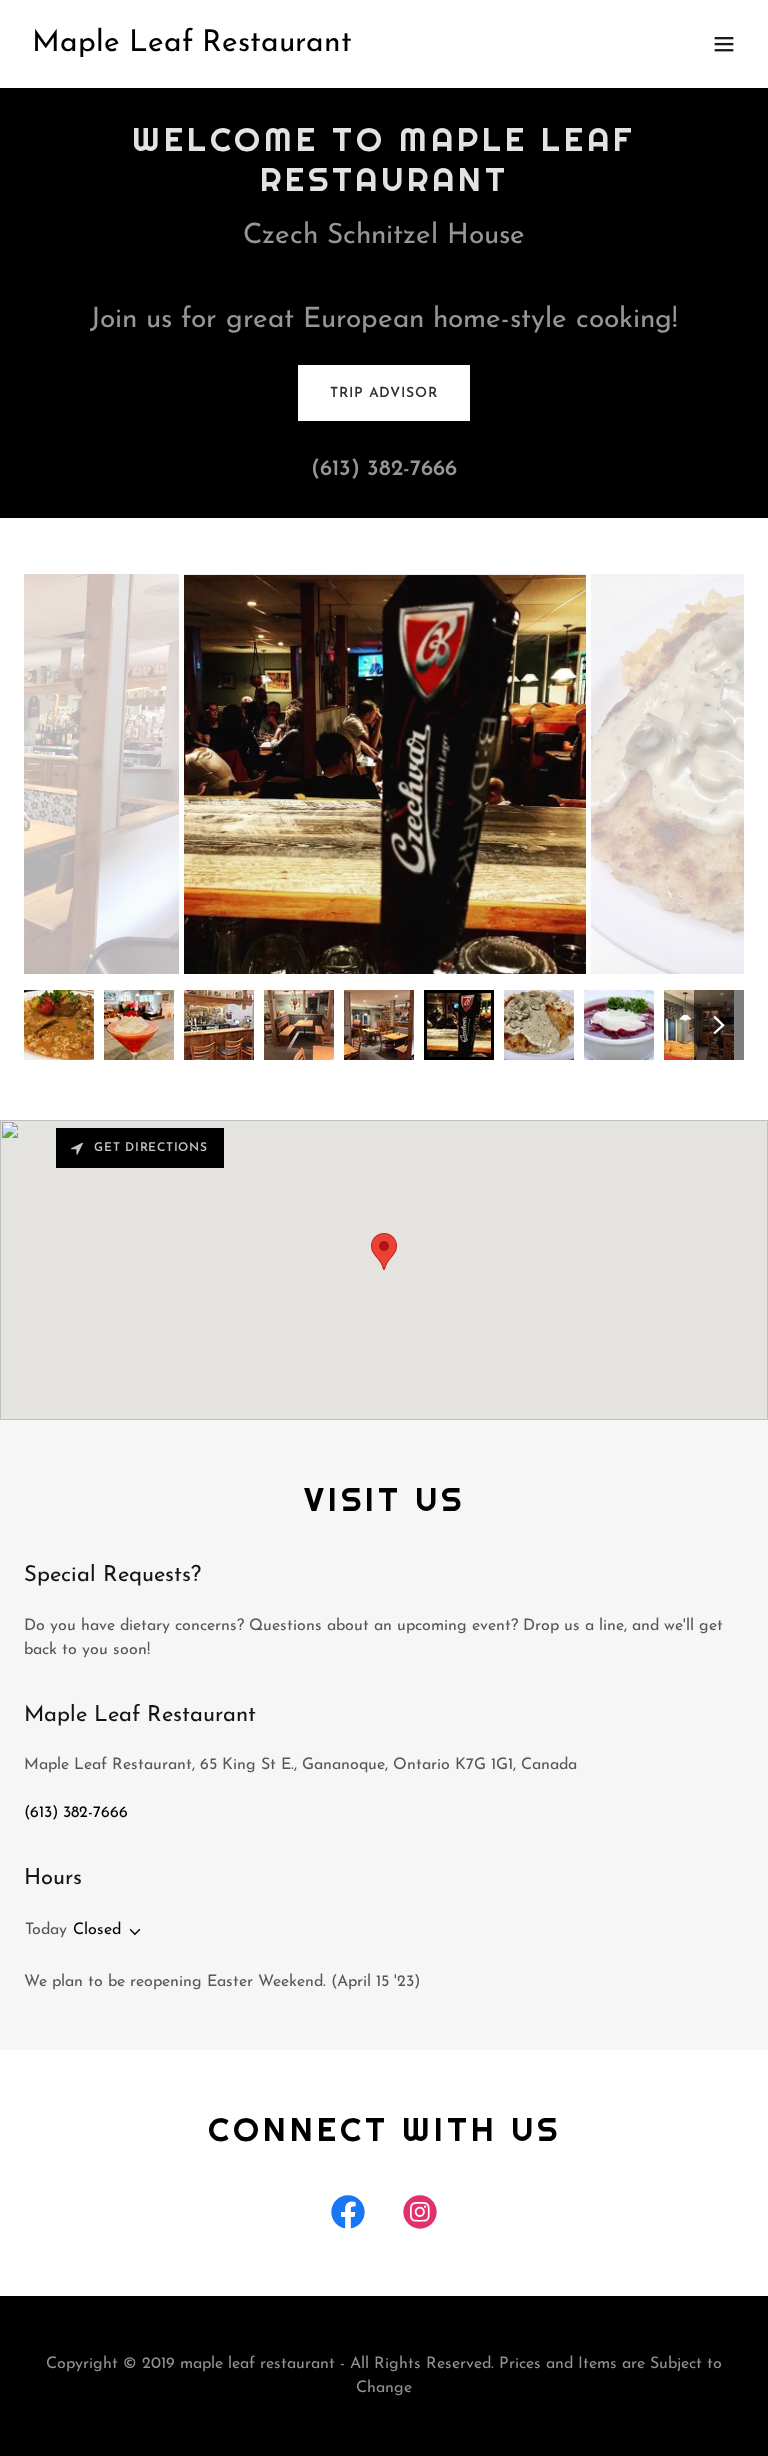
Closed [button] (97, 1930)
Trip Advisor (384, 393)
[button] (724, 44)
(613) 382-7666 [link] (384, 469)
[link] (192, 47)
